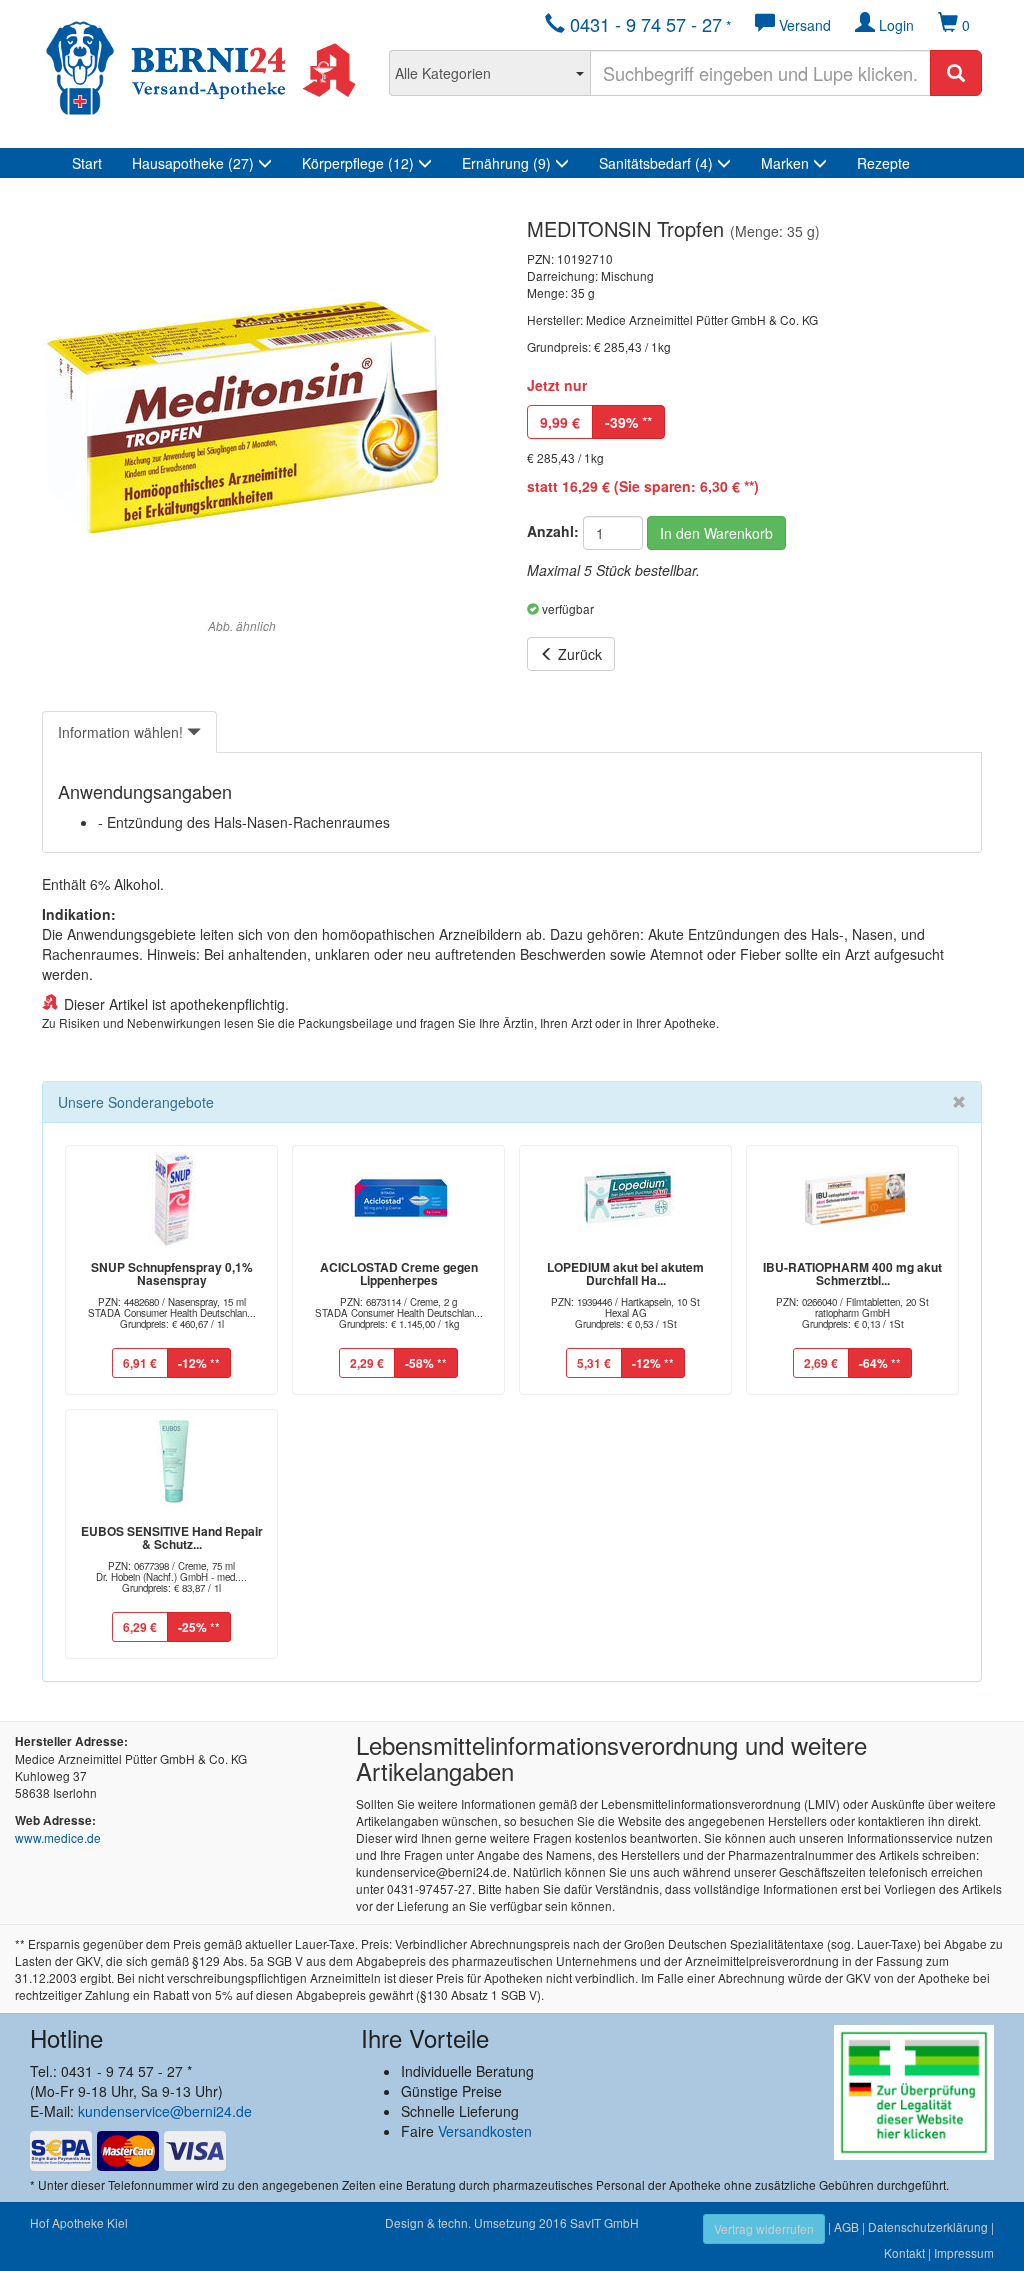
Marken (787, 163)
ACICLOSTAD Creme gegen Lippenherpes (399, 1273)
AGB (846, 2226)
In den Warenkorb (716, 533)
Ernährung (506, 163)
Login (894, 25)
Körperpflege (358, 163)
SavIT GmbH (604, 2222)
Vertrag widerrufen (764, 2228)
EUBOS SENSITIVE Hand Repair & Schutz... (172, 1537)
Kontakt (904, 2252)
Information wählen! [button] (122, 732)
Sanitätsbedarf (656, 163)
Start (87, 163)
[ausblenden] (959, 1102)
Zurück (578, 654)
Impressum (964, 2252)
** (628, 422)
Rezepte (883, 163)
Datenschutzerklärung (928, 2226)
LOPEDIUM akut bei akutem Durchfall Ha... (625, 1273)
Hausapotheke (193, 163)
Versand (803, 25)
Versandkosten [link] (485, 2131)
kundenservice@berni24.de (165, 2111)
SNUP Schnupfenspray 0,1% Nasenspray (172, 1273)
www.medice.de (58, 1837)
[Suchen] (956, 73)
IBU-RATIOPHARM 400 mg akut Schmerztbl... (852, 1273)
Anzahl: (553, 531)
